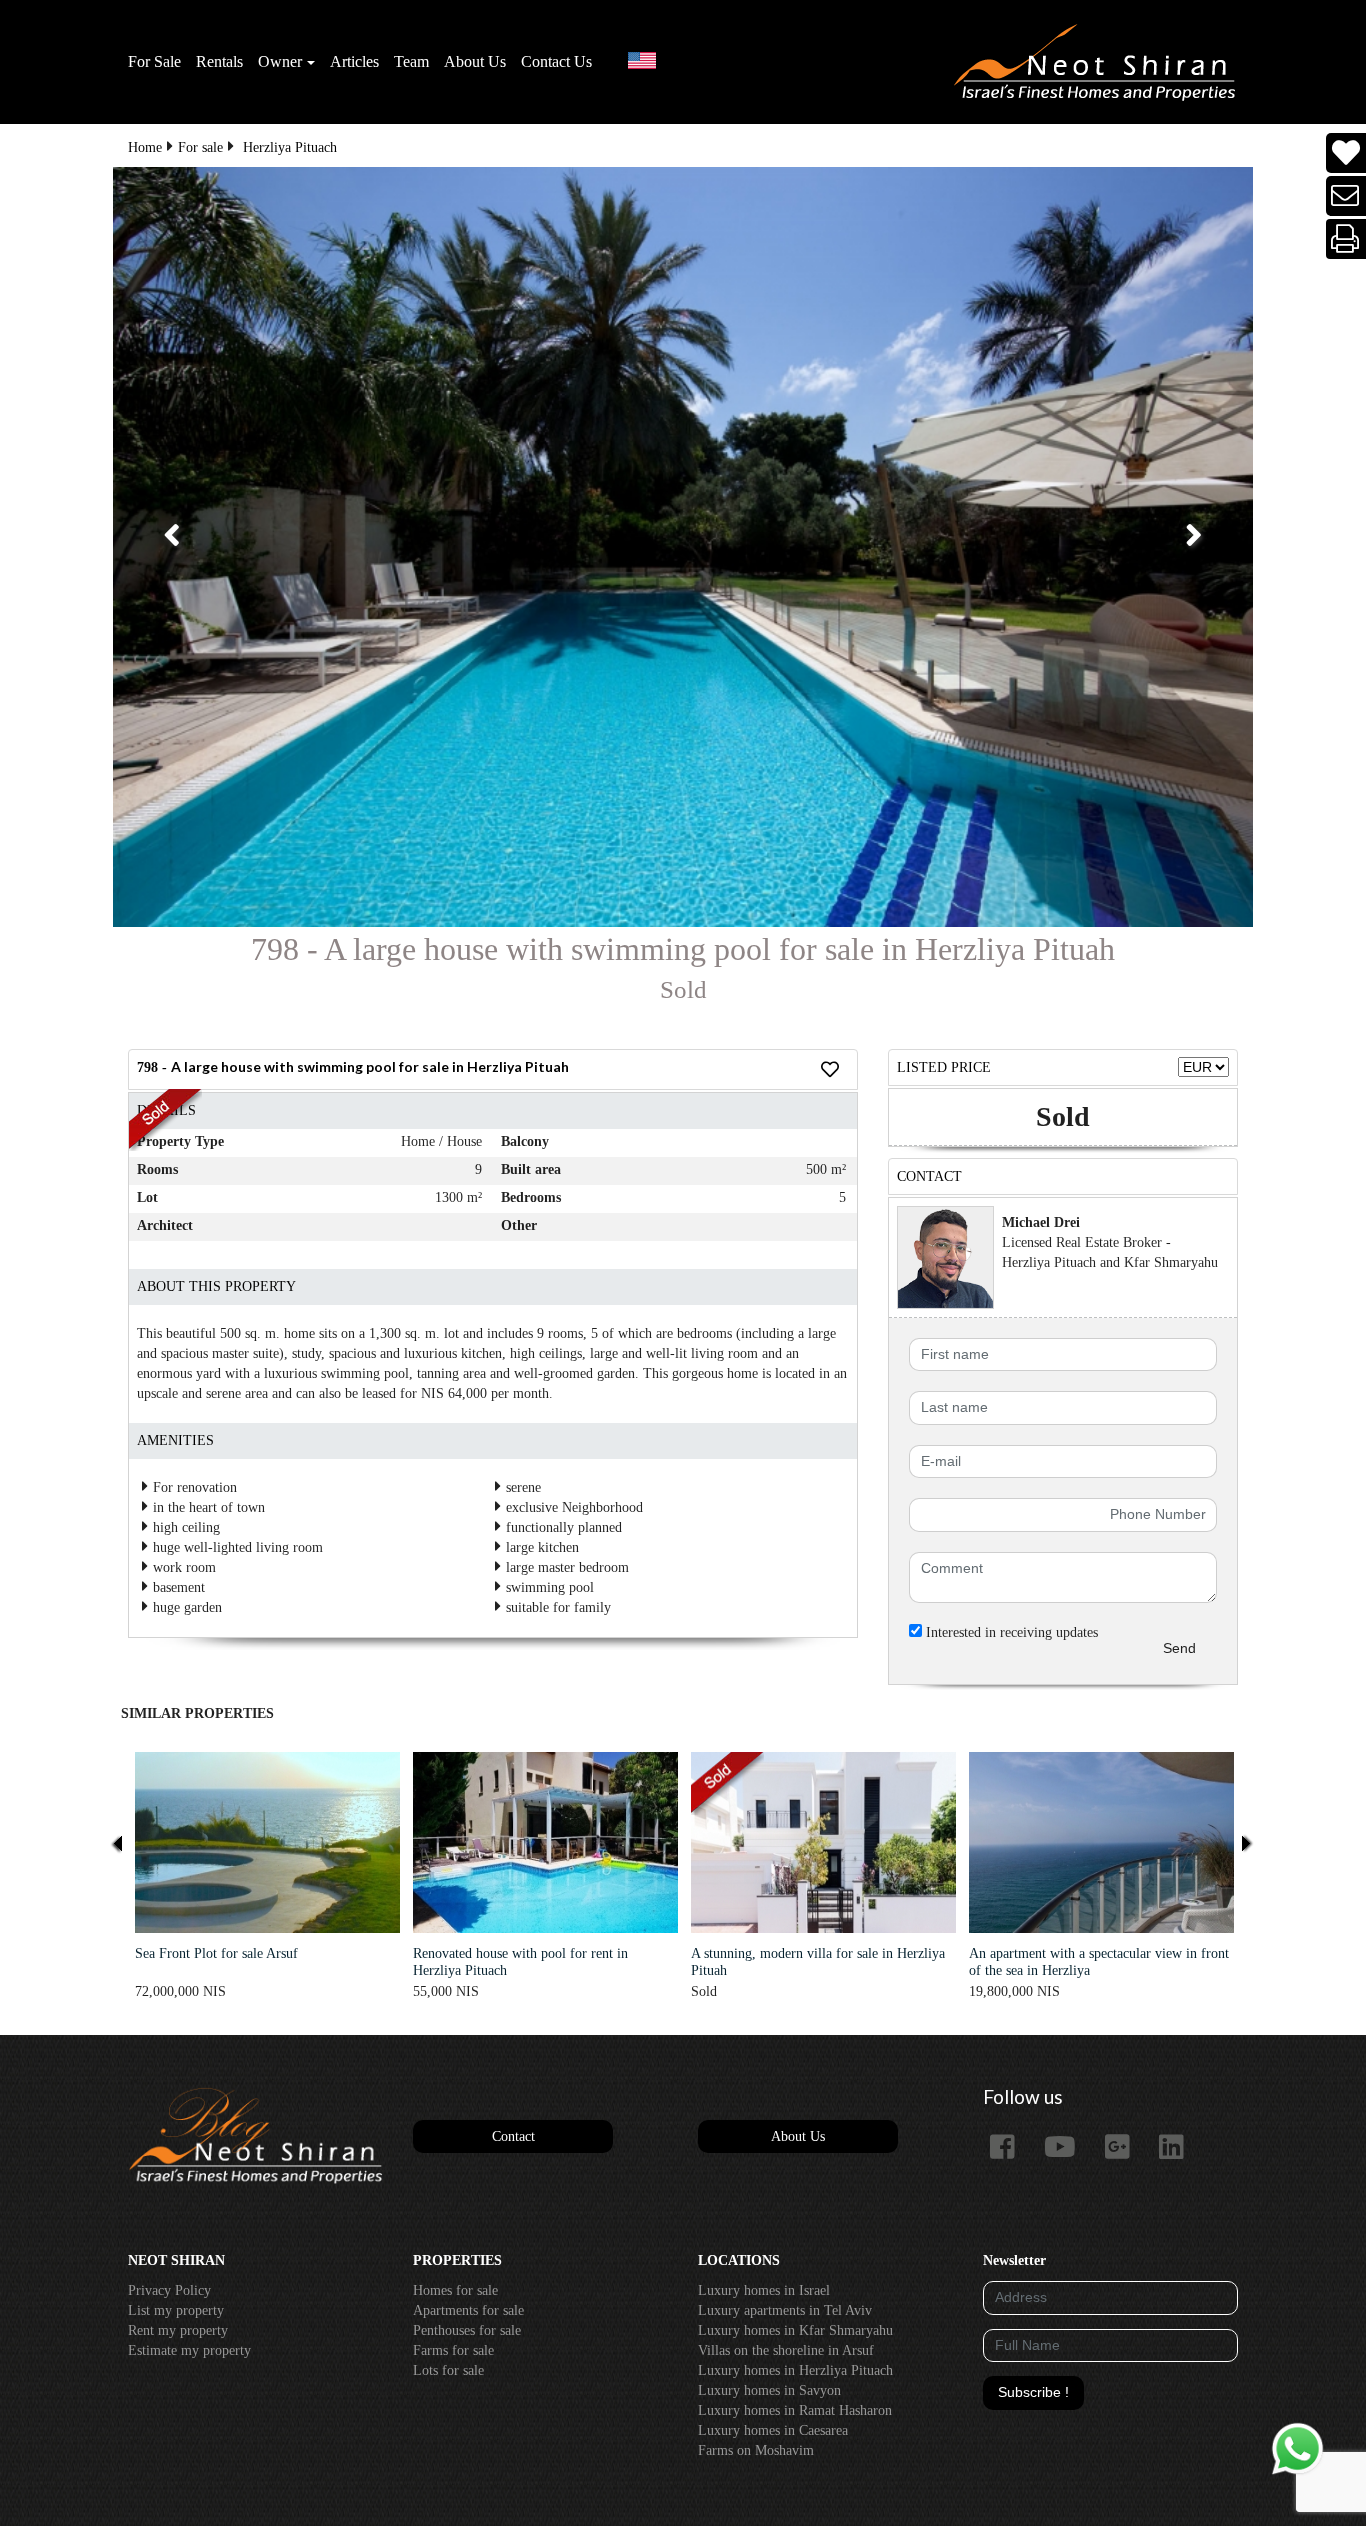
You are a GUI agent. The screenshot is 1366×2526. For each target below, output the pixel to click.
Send (1179, 1648)
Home (145, 147)
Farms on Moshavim (756, 2450)
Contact (513, 2136)
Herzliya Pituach (290, 147)
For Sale (154, 61)
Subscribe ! (1033, 2392)
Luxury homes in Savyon (769, 2390)
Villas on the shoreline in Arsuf (786, 2350)
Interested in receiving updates (1010, 1632)
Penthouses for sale (467, 2330)
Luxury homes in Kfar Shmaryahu (795, 2330)
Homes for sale (455, 2290)
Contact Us (556, 61)
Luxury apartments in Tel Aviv (785, 2310)
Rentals (219, 61)
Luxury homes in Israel (764, 2290)
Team (411, 61)
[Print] (1346, 239)
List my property (176, 2310)
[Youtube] (1067, 2148)
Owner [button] (280, 61)
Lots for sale (448, 2370)
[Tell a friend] (1346, 196)
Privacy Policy (169, 2290)
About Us (475, 61)
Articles (354, 61)
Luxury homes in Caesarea (773, 2430)
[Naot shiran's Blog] (255, 2136)
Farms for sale (453, 2350)
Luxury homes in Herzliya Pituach (795, 2370)
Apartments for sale (468, 2310)
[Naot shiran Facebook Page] (1010, 2148)
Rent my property (178, 2330)
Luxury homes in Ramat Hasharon (795, 2410)
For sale (200, 147)
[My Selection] (1346, 153)
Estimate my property (189, 2350)
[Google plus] (1125, 2148)
